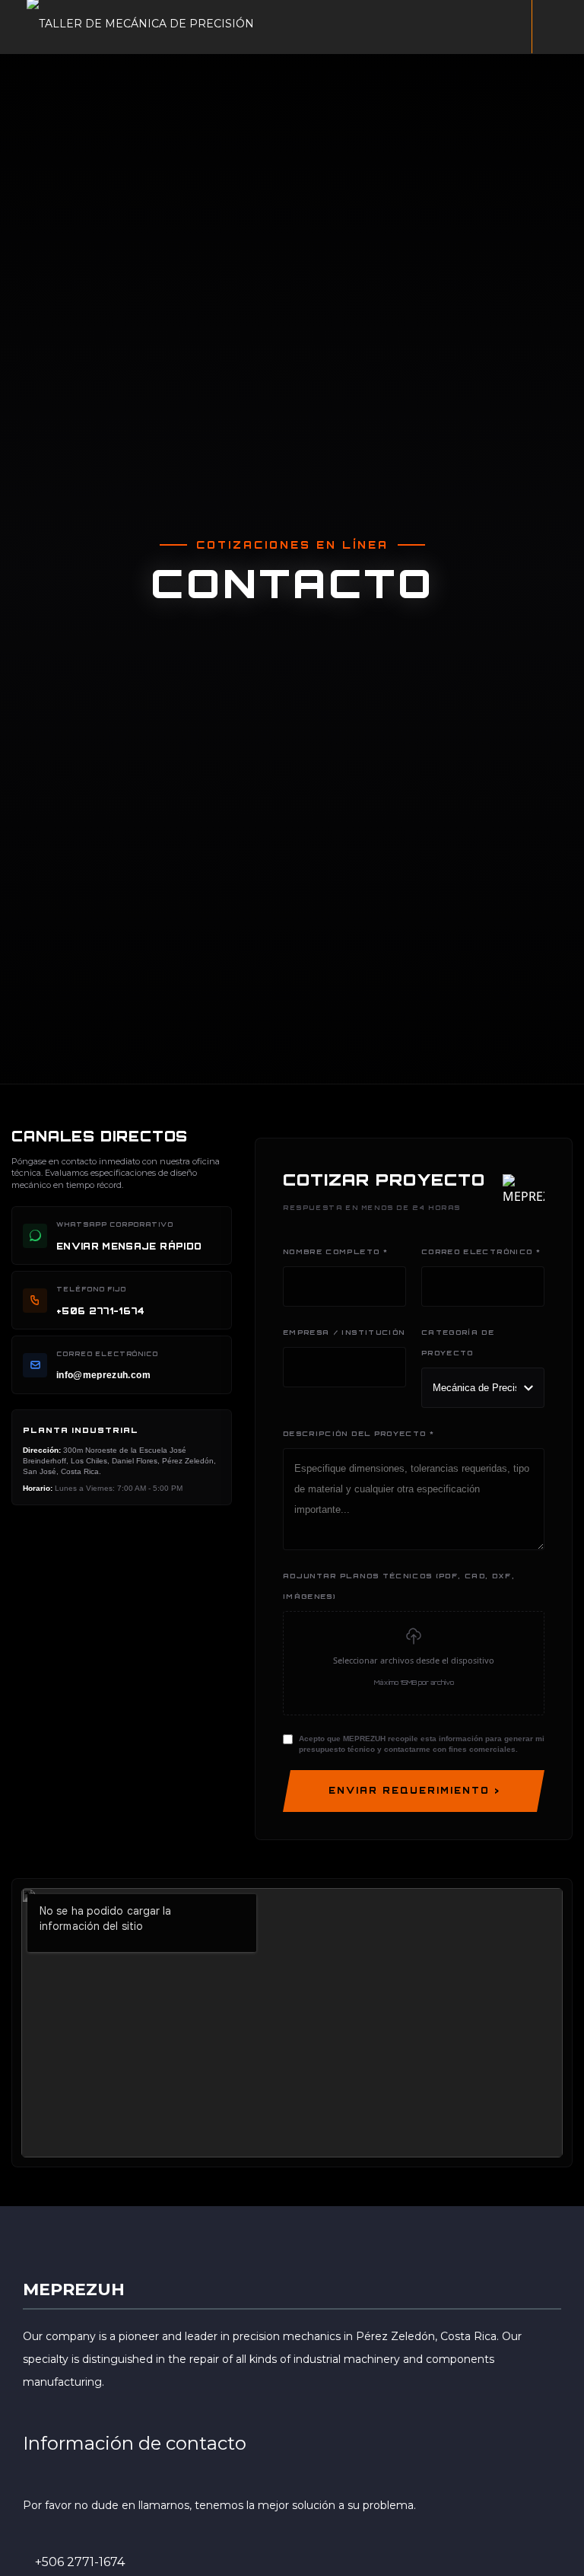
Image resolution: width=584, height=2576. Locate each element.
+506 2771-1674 (80, 2562)
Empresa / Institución (344, 1332)
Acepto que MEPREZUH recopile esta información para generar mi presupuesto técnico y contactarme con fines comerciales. (422, 1744)
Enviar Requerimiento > (414, 1791)
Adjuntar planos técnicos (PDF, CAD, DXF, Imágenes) (399, 1586)
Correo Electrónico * (481, 1251)
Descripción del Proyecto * (359, 1433)
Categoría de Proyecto (458, 1342)
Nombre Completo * (335, 1251)
